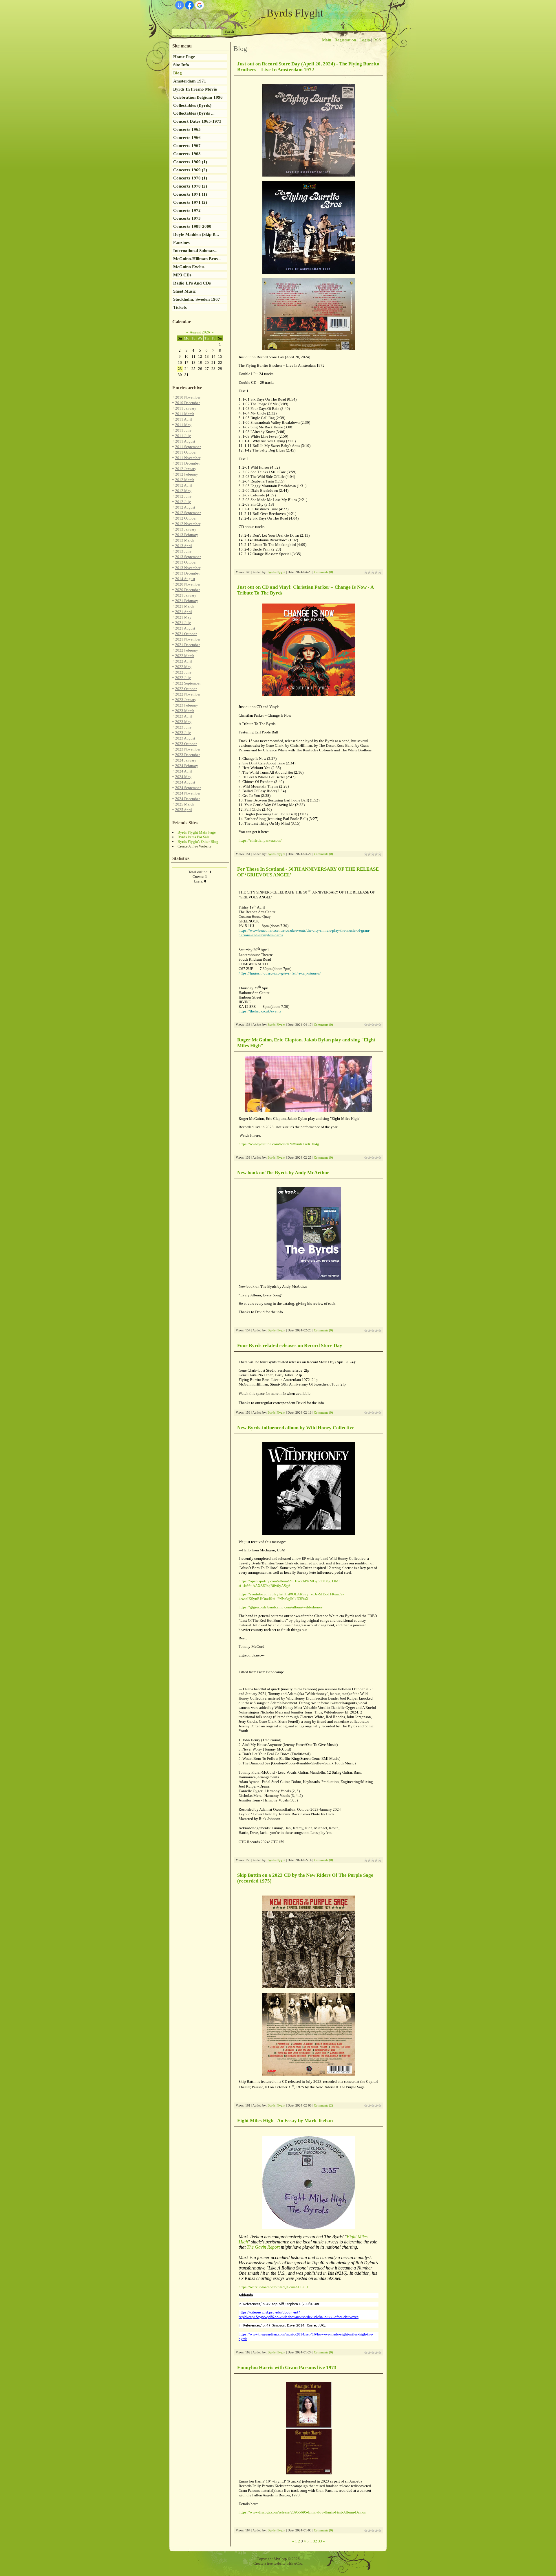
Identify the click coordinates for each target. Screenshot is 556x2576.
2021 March (185, 606)
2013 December (188, 573)
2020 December (188, 590)
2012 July (183, 502)
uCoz (298, 2563)
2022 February (187, 650)
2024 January (186, 760)
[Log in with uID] (180, 5)
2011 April (184, 419)
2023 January (186, 700)
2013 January (186, 529)
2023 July (183, 733)
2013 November (188, 568)
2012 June (183, 496)
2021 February (187, 601)
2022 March (185, 656)
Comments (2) (323, 2106)
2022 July (183, 678)
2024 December (188, 799)
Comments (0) (323, 572)
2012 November (188, 524)
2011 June (183, 430)
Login (365, 40)
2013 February (187, 535)
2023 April (184, 716)
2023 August (185, 738)
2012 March (185, 480)
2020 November (188, 584)
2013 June (183, 551)
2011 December (188, 463)
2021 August (185, 628)
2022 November (188, 694)
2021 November (188, 639)
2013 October (186, 562)
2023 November (188, 749)
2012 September (188, 513)
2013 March (185, 540)
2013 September (188, 557)
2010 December (188, 403)
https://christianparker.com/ (260, 840)
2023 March (185, 711)
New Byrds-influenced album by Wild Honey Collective (296, 1428)
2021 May (183, 617)
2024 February (187, 766)
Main (327, 40)
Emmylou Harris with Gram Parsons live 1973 (287, 2367)
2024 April (184, 771)
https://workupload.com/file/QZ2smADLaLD (274, 2287)
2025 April (184, 810)
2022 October (186, 689)
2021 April (184, 612)
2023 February (187, 705)
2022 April (184, 661)
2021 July (183, 623)
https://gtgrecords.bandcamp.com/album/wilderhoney (281, 1607)
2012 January (186, 469)
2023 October (186, 744)
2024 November (188, 793)
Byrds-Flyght (276, 572)
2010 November (188, 397)
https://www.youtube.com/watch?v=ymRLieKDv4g (279, 1144)
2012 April (184, 485)
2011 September (188, 447)
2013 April (184, 546)
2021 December (188, 645)
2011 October (186, 452)
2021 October (186, 634)
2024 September (188, 788)
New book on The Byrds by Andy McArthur (283, 1173)
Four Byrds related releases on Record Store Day (290, 1345)
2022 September (188, 683)
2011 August (185, 441)
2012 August (185, 507)
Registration (345, 40)
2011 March (185, 414)
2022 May (183, 667)
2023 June (183, 727)
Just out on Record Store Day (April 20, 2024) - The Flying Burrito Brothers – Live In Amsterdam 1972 (308, 67)
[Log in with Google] (200, 5)
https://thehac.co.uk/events (260, 1011)
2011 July (183, 436)
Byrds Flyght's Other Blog (198, 842)
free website (276, 2563)
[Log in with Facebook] (189, 5)
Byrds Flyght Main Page (197, 832)
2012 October (186, 518)
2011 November (188, 458)
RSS (377, 40)
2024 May (183, 777)
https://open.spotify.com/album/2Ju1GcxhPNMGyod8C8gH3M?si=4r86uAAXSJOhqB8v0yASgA (289, 1583)
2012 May (183, 491)
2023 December (188, 755)
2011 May (183, 425)
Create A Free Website (194, 846)
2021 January (186, 595)
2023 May (183, 722)
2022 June (183, 672)
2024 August (185, 782)
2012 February (187, 474)
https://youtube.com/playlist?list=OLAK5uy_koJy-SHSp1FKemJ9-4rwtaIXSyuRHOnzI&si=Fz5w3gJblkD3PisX (291, 1596)
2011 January (186, 408)
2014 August (185, 579)
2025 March (185, 804)
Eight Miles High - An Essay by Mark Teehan (285, 2121)
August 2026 (200, 332)
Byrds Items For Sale (194, 837)
